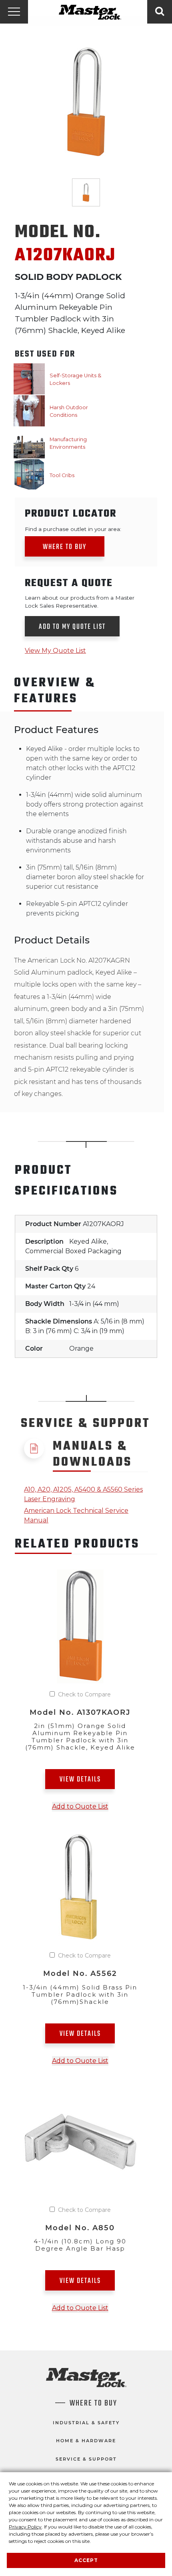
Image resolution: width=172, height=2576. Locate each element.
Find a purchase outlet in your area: (73, 529)
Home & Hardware (86, 2441)
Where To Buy (93, 2404)
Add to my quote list (72, 627)
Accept (86, 2560)
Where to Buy (65, 547)
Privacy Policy (25, 2527)
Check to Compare (84, 1694)
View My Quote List (55, 651)
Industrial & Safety (86, 2423)
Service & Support (86, 2459)
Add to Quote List (80, 1806)
